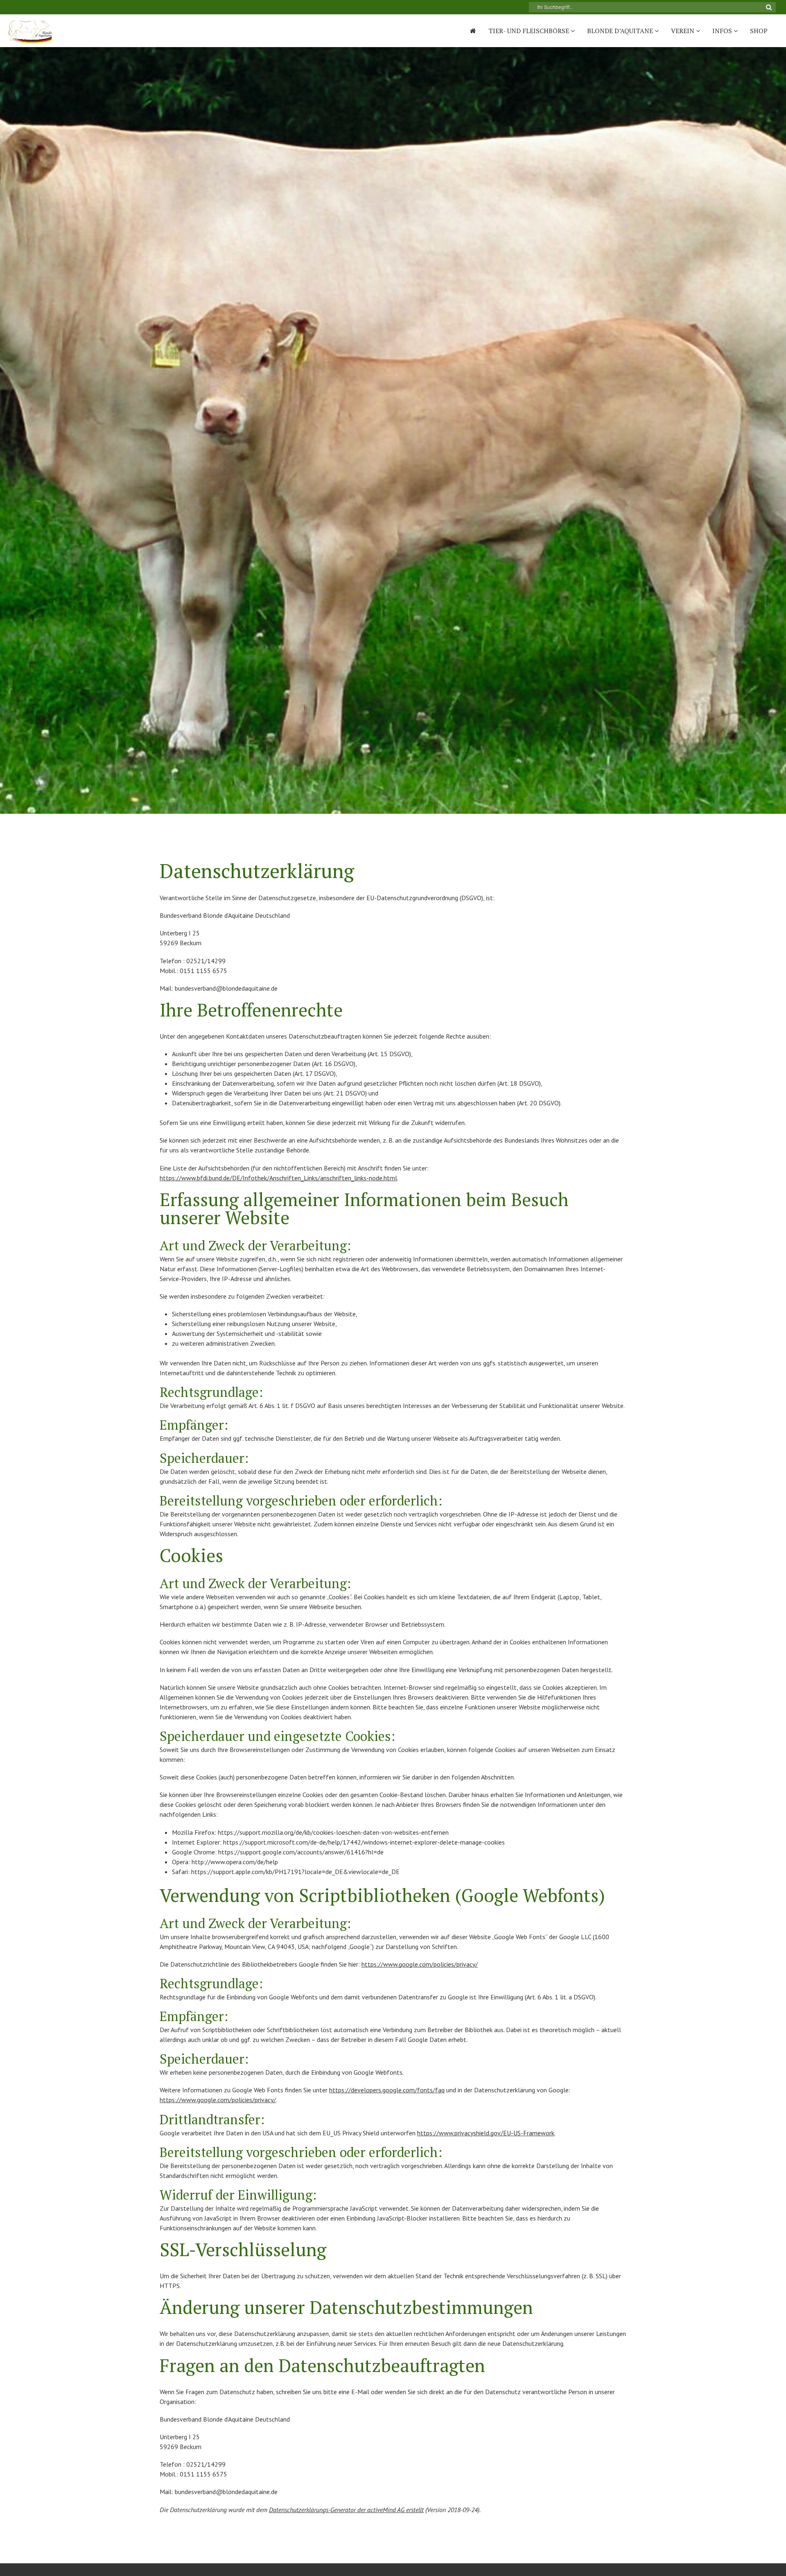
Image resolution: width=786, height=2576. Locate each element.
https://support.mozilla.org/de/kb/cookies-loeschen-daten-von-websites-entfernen (333, 1832)
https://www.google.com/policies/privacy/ (420, 1964)
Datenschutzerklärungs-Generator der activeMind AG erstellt (346, 2510)
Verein (683, 31)
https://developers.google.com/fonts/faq (387, 2090)
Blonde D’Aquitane (621, 31)
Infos (723, 31)
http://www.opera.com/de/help (235, 1862)
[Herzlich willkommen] (473, 31)
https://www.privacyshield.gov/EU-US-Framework (486, 2133)
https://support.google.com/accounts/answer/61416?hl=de (301, 1852)
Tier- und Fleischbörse (530, 31)
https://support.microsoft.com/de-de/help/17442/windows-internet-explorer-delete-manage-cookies (364, 1842)
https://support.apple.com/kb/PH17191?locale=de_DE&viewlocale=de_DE (295, 1872)
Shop (759, 31)
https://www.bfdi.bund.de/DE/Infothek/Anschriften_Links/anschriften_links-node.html (278, 1178)
